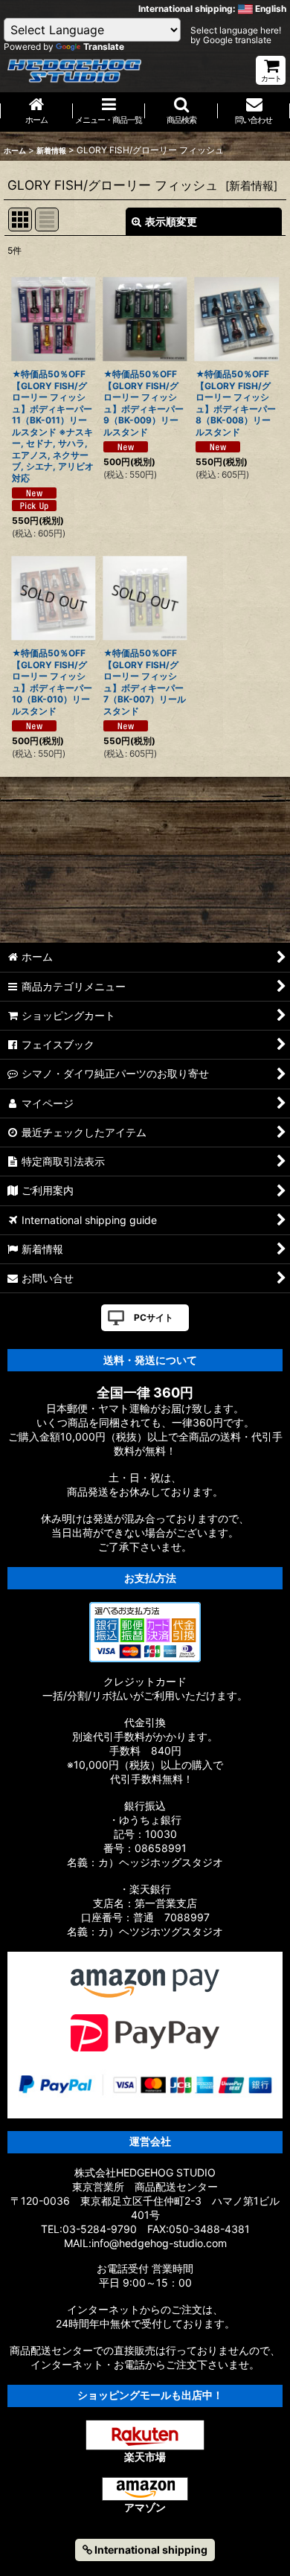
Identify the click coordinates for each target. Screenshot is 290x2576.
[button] (181, 112)
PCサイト (154, 1317)
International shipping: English (212, 9)
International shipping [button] (150, 2550)
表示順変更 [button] (171, 221)
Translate (104, 47)
